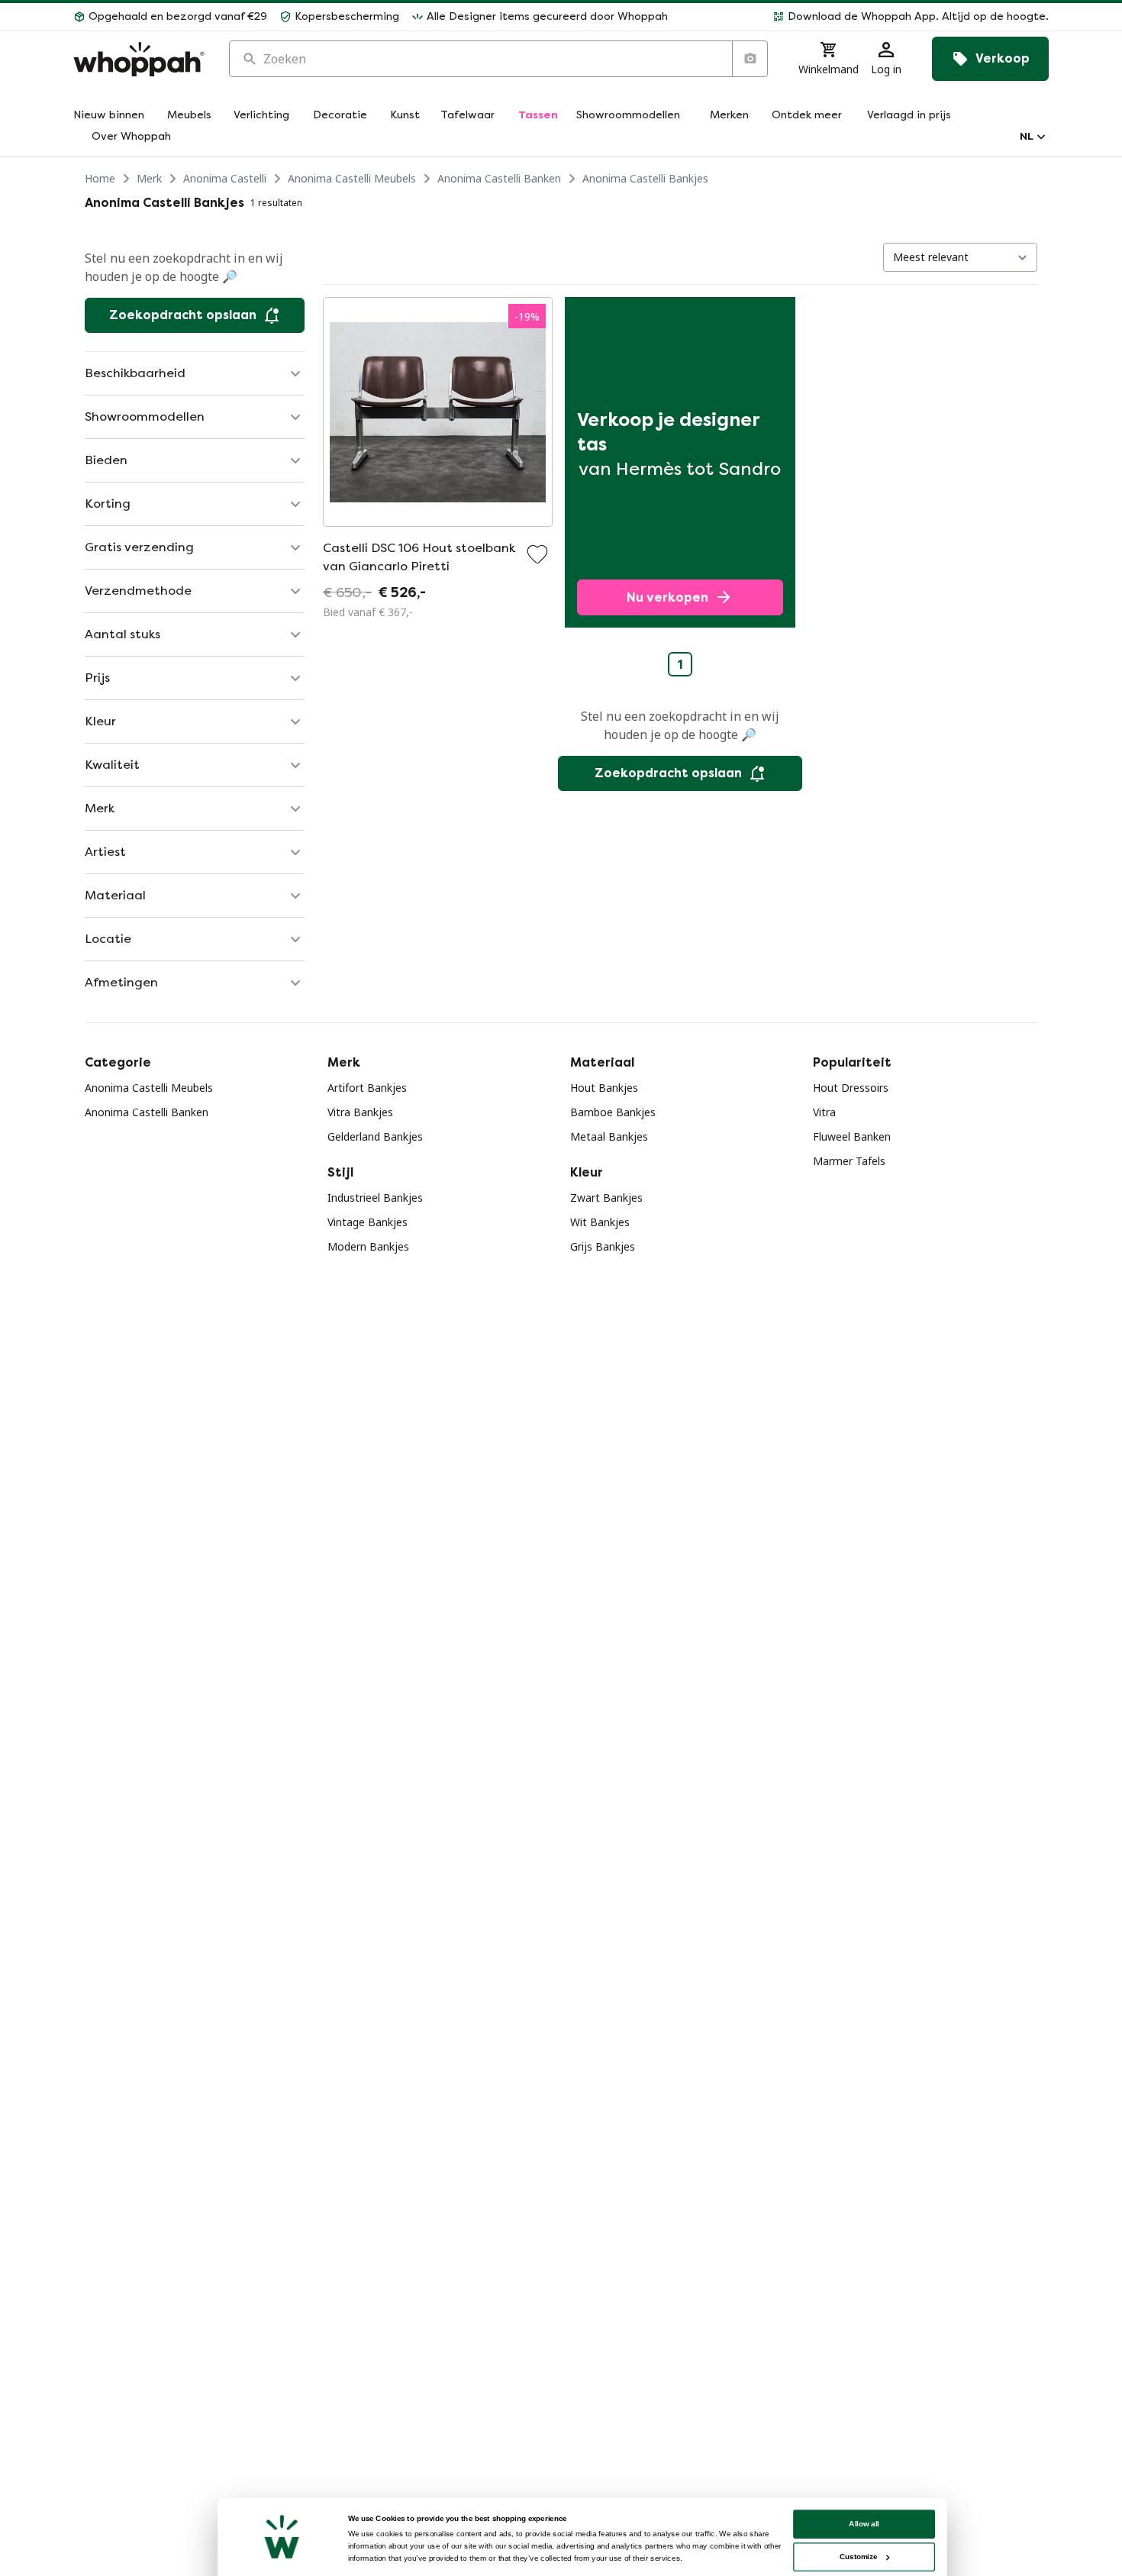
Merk (149, 178)
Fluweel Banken (852, 1136)
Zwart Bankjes (606, 1198)
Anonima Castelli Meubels (352, 178)
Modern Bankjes (368, 1246)
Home (100, 178)
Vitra (824, 1112)
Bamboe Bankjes (613, 1112)
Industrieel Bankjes (375, 1198)
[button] (864, 17)
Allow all (864, 2524)
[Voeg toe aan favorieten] (537, 554)
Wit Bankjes (600, 1222)
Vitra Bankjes (360, 1112)
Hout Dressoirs (851, 1088)
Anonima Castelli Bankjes (645, 178)
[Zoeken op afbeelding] (750, 59)
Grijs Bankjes (603, 1246)
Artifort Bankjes (367, 1088)
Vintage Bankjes (368, 1222)
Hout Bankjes (604, 1088)
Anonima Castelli (225, 178)
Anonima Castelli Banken (499, 178)
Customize (858, 2557)
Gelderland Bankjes (375, 1136)
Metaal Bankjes (609, 1136)
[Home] (139, 59)
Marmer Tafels (849, 1161)
